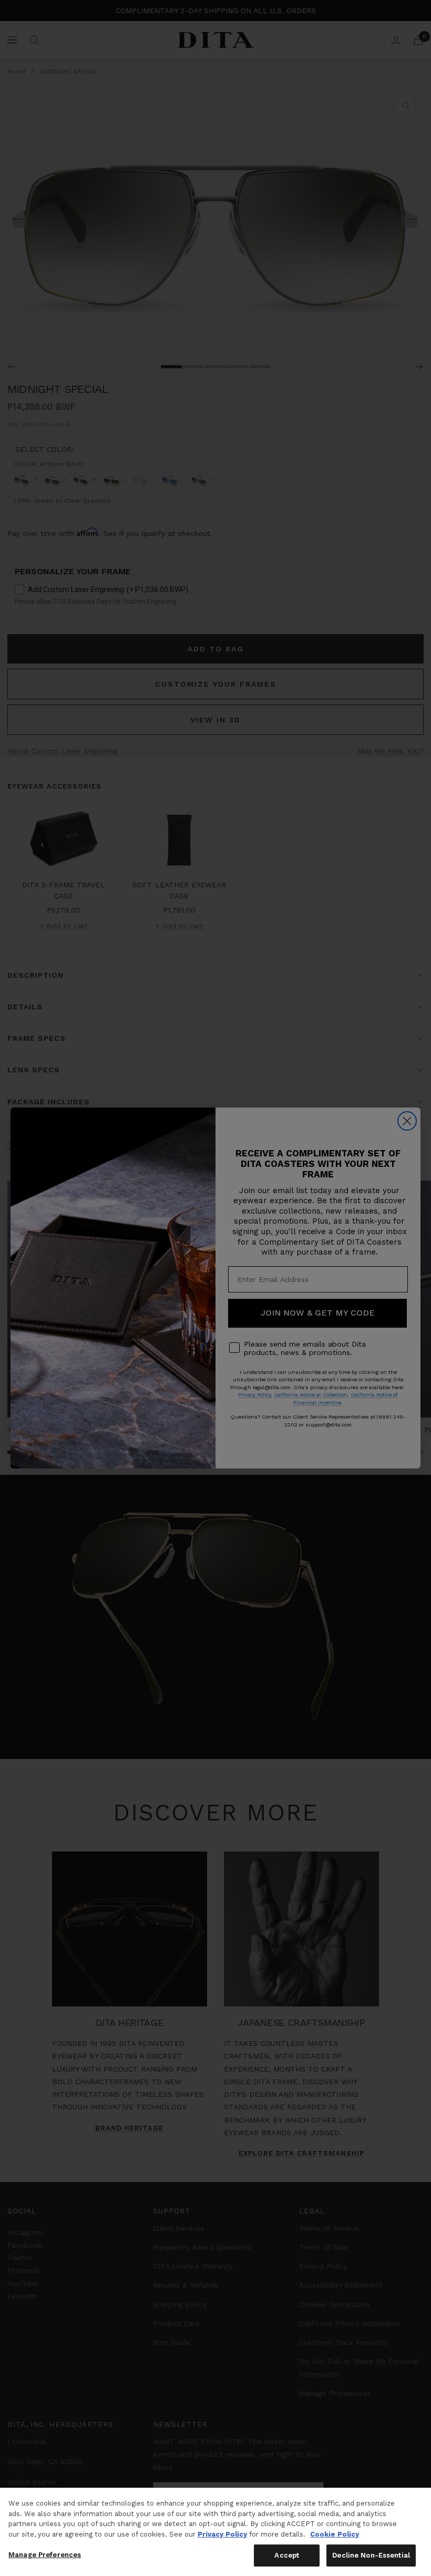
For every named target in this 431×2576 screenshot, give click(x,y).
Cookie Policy (335, 2534)
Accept (287, 2555)
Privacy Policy (222, 2534)
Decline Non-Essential (371, 2555)
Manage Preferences (45, 2555)
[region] (215, 2532)
